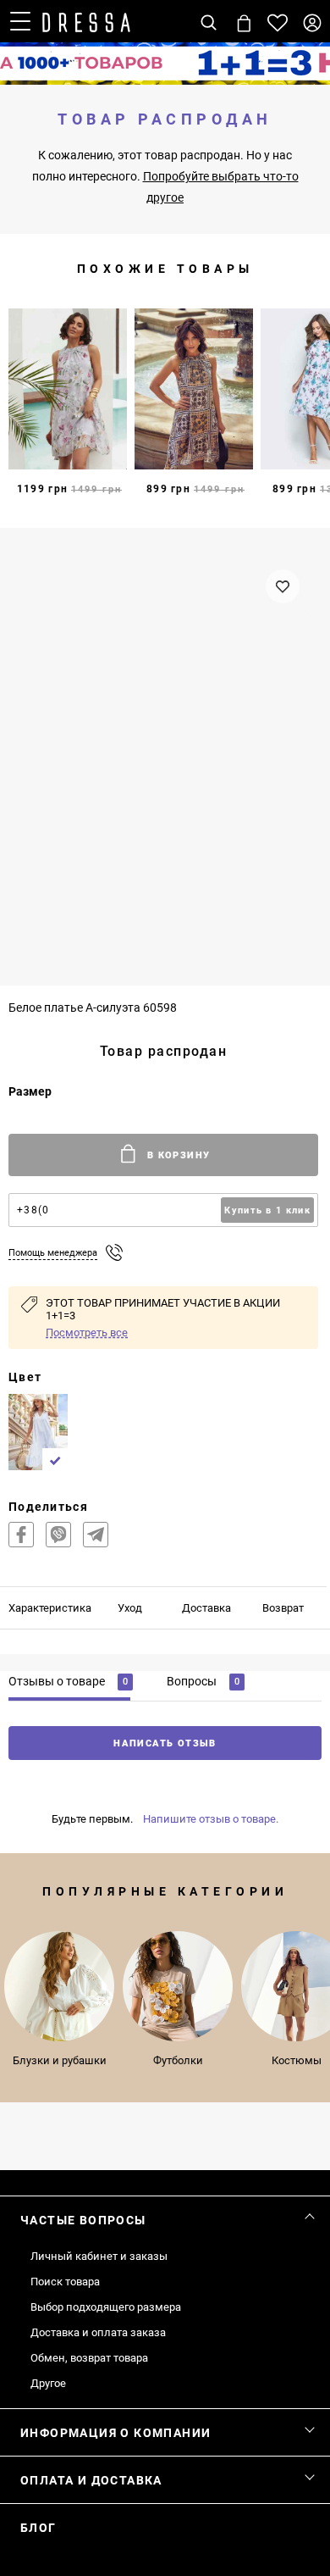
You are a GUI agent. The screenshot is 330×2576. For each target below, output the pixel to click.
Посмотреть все (87, 1332)
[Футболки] (178, 1986)
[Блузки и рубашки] (59, 1986)
